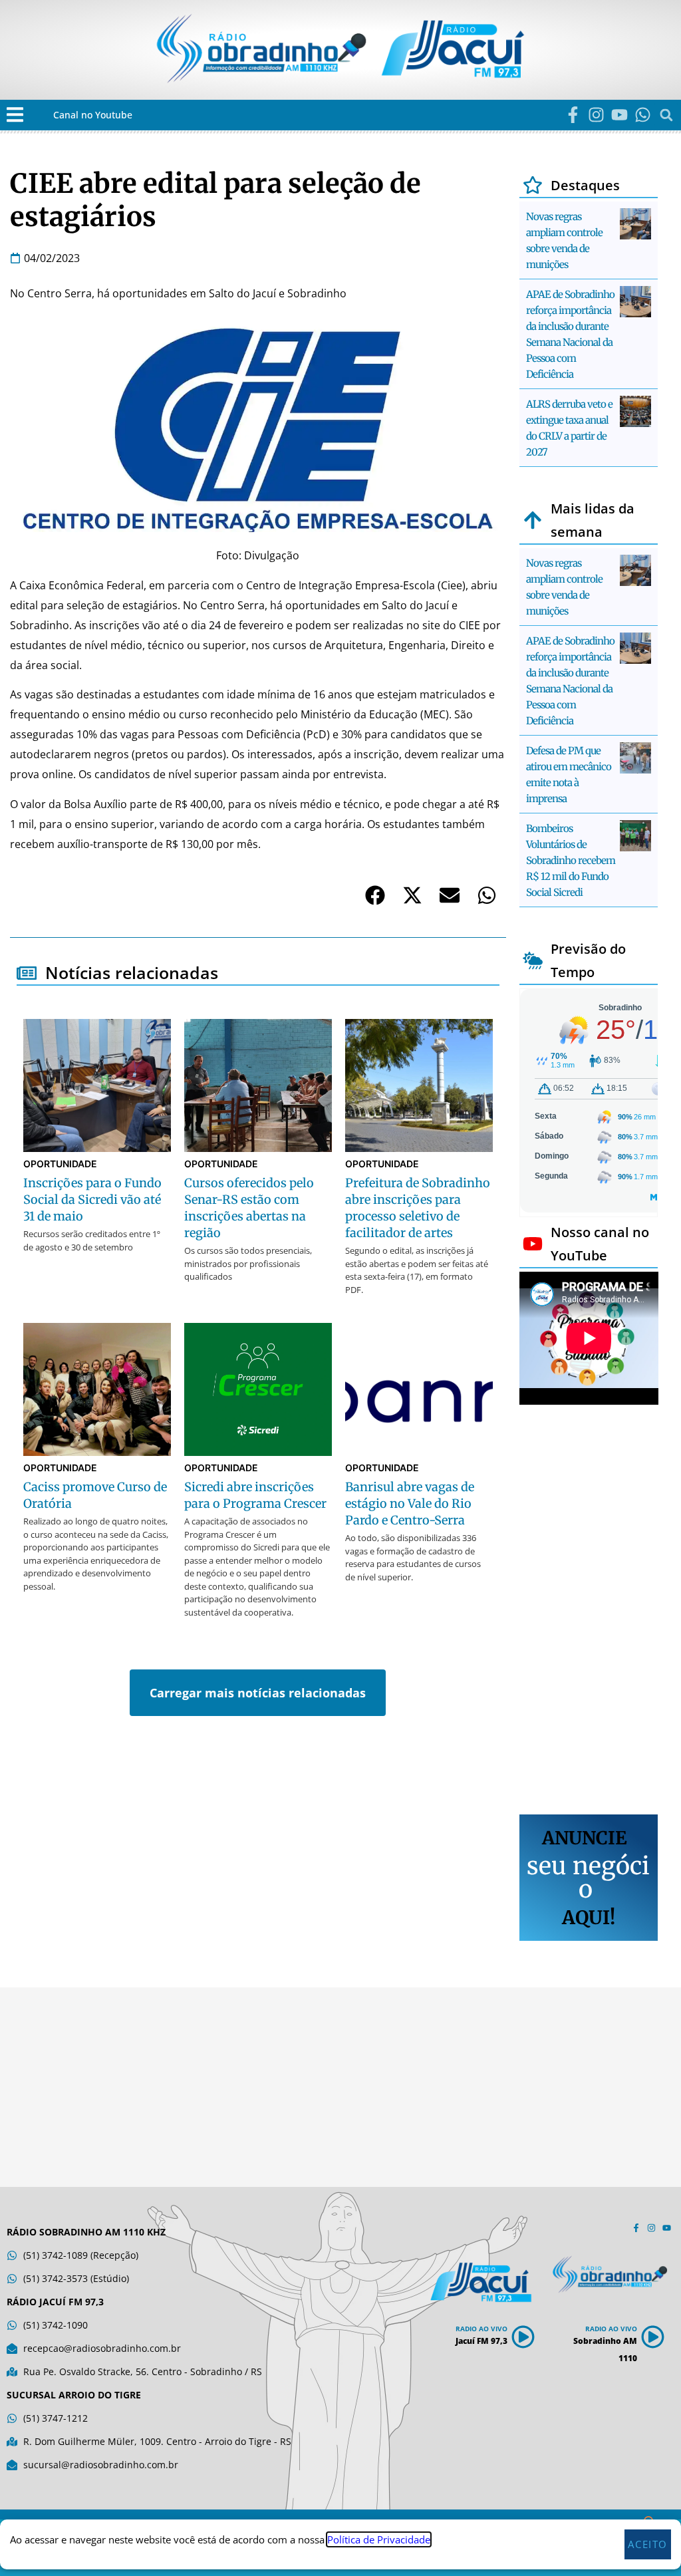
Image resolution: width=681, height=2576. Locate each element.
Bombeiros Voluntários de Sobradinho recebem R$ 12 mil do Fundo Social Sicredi (571, 860)
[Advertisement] (589, 1612)
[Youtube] (619, 115)
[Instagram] (596, 115)
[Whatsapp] (643, 115)
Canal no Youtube (93, 115)
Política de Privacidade (379, 2539)
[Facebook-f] (573, 115)
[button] (15, 115)
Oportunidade (60, 1164)
